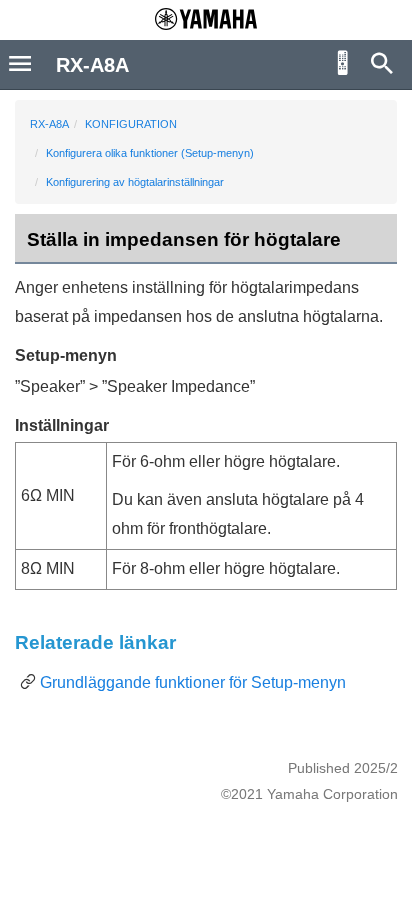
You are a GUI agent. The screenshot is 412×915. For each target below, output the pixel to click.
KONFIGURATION (131, 124)
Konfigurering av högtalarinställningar (135, 182)
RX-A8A (49, 124)
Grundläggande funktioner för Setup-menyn (193, 682)
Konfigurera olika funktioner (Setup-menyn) (150, 153)
